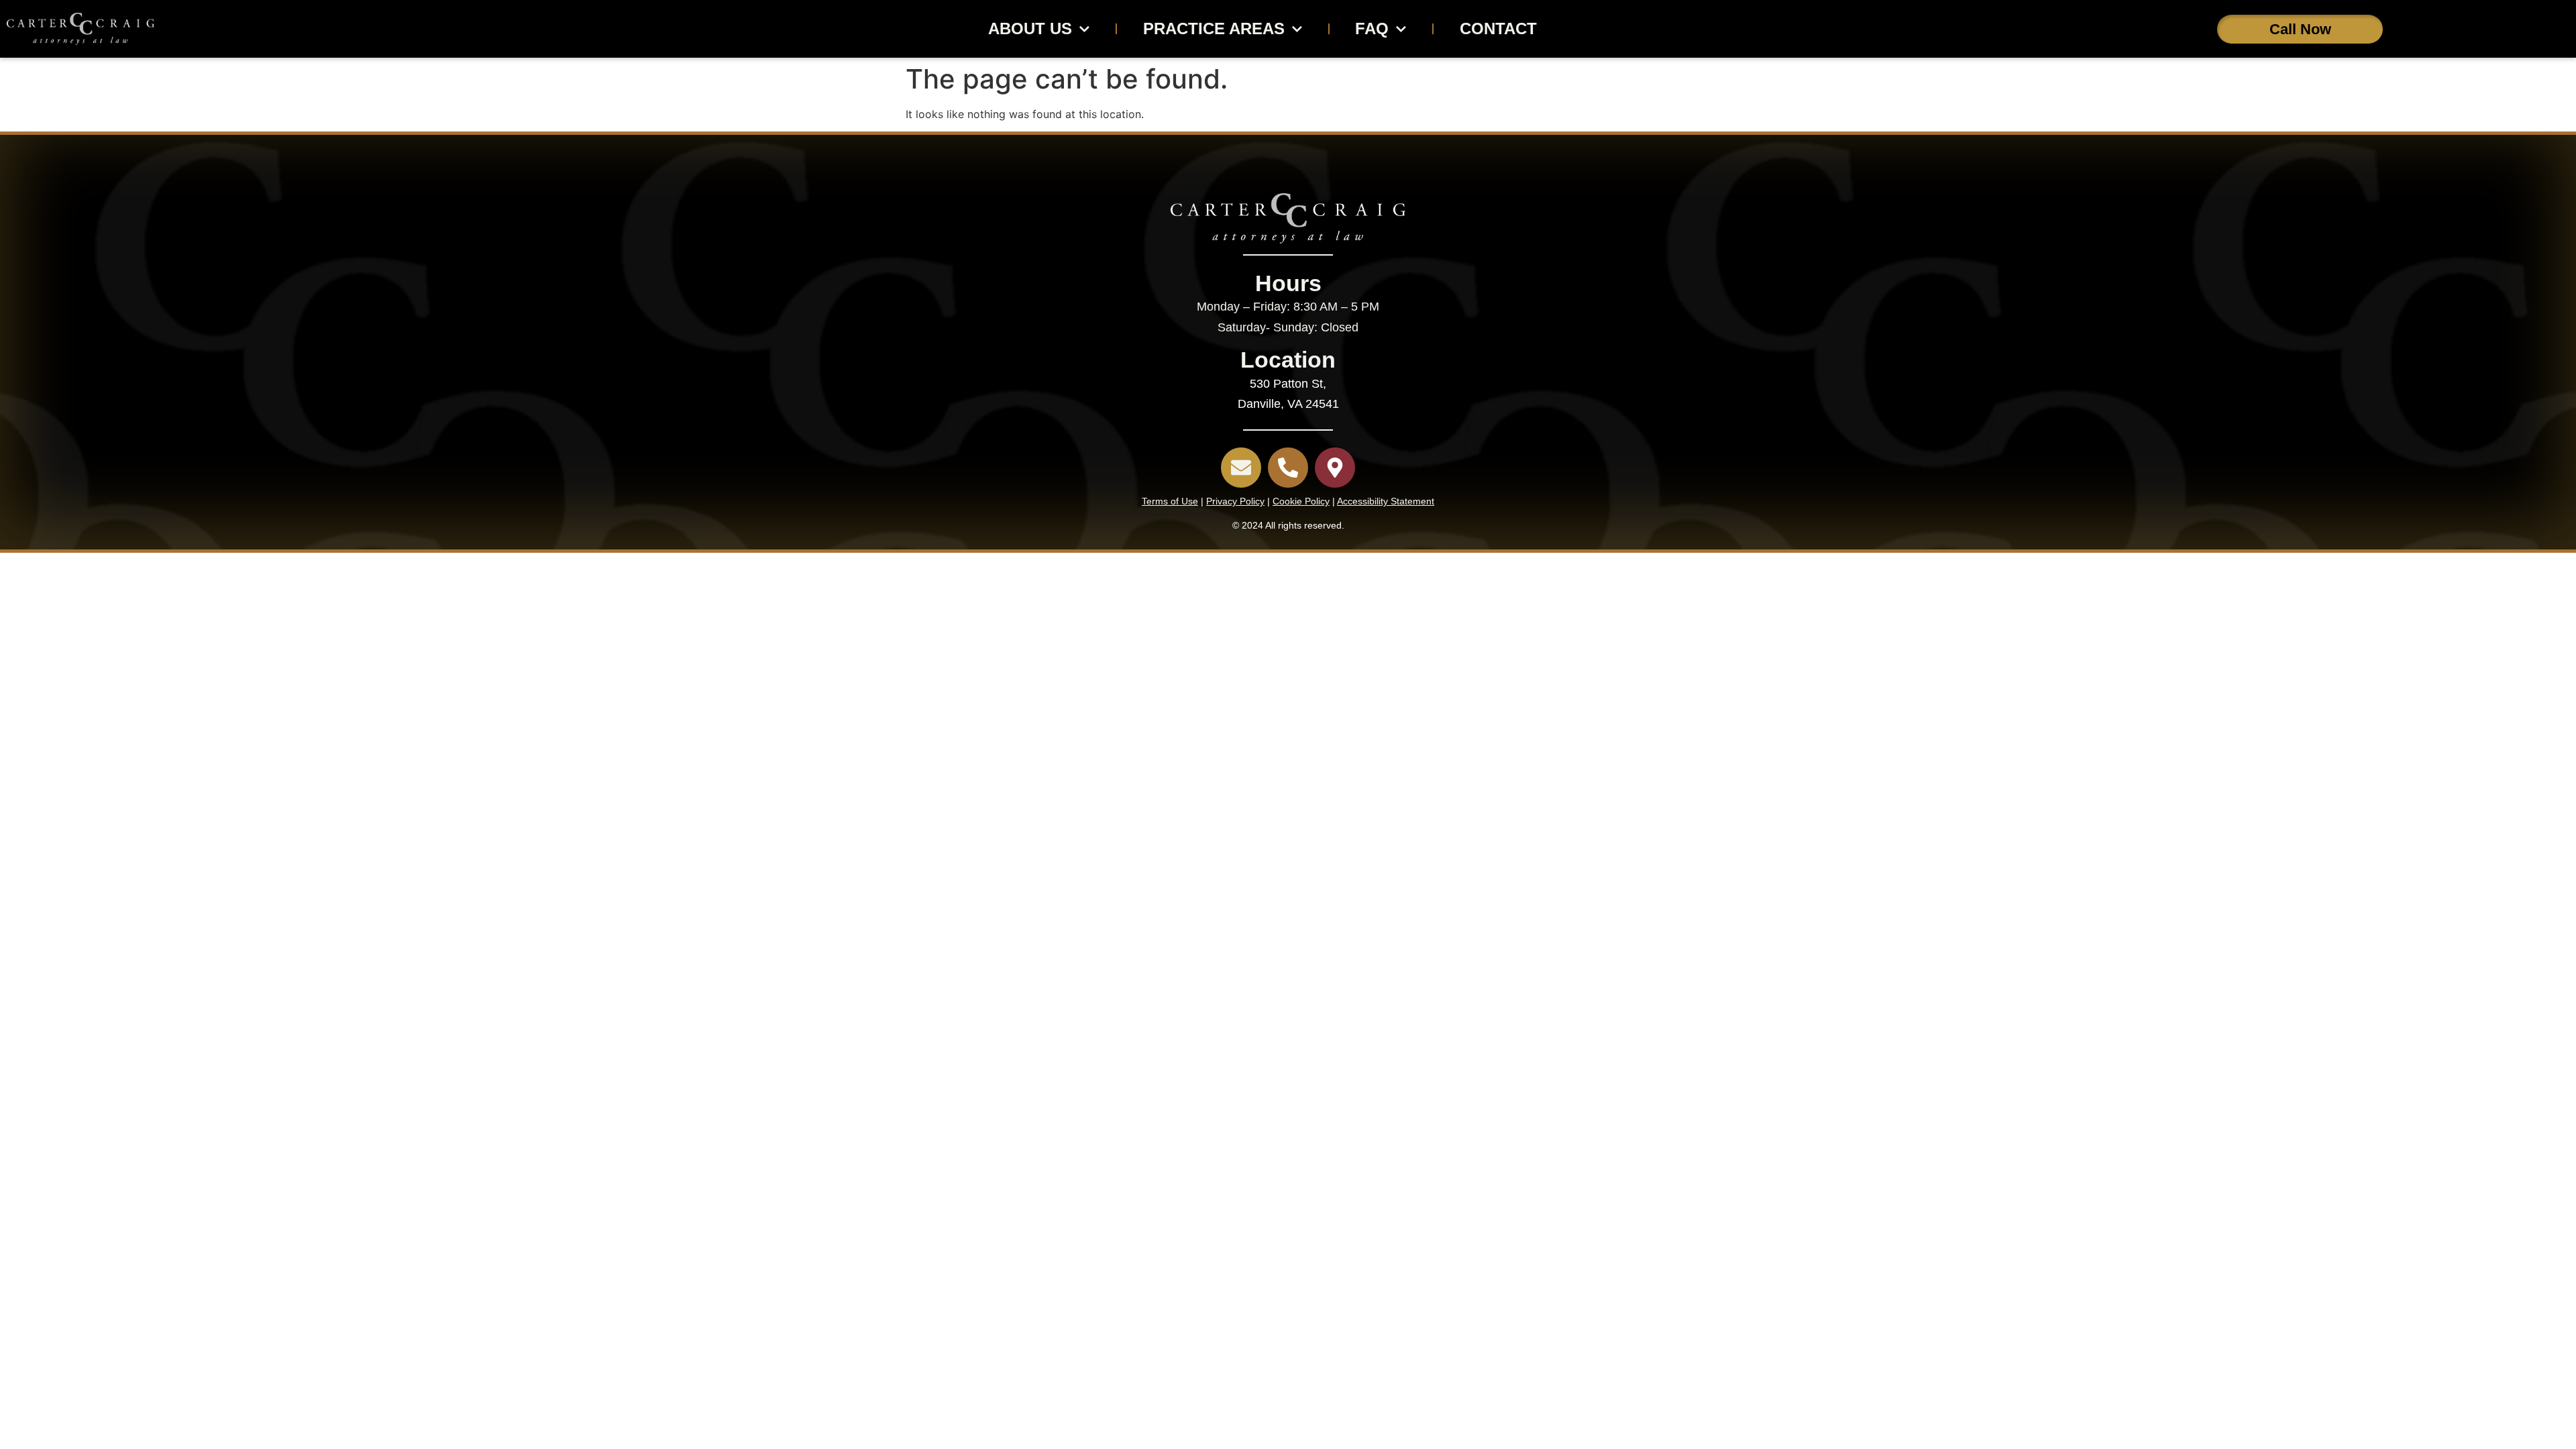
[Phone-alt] (1288, 468)
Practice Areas (1214, 29)
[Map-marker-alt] (1335, 468)
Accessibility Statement (1386, 501)
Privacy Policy (1235, 501)
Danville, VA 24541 (1288, 404)
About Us (1030, 29)
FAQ (1372, 29)
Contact (1498, 29)
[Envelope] (1241, 468)
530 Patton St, (1288, 384)
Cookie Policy (1301, 501)
